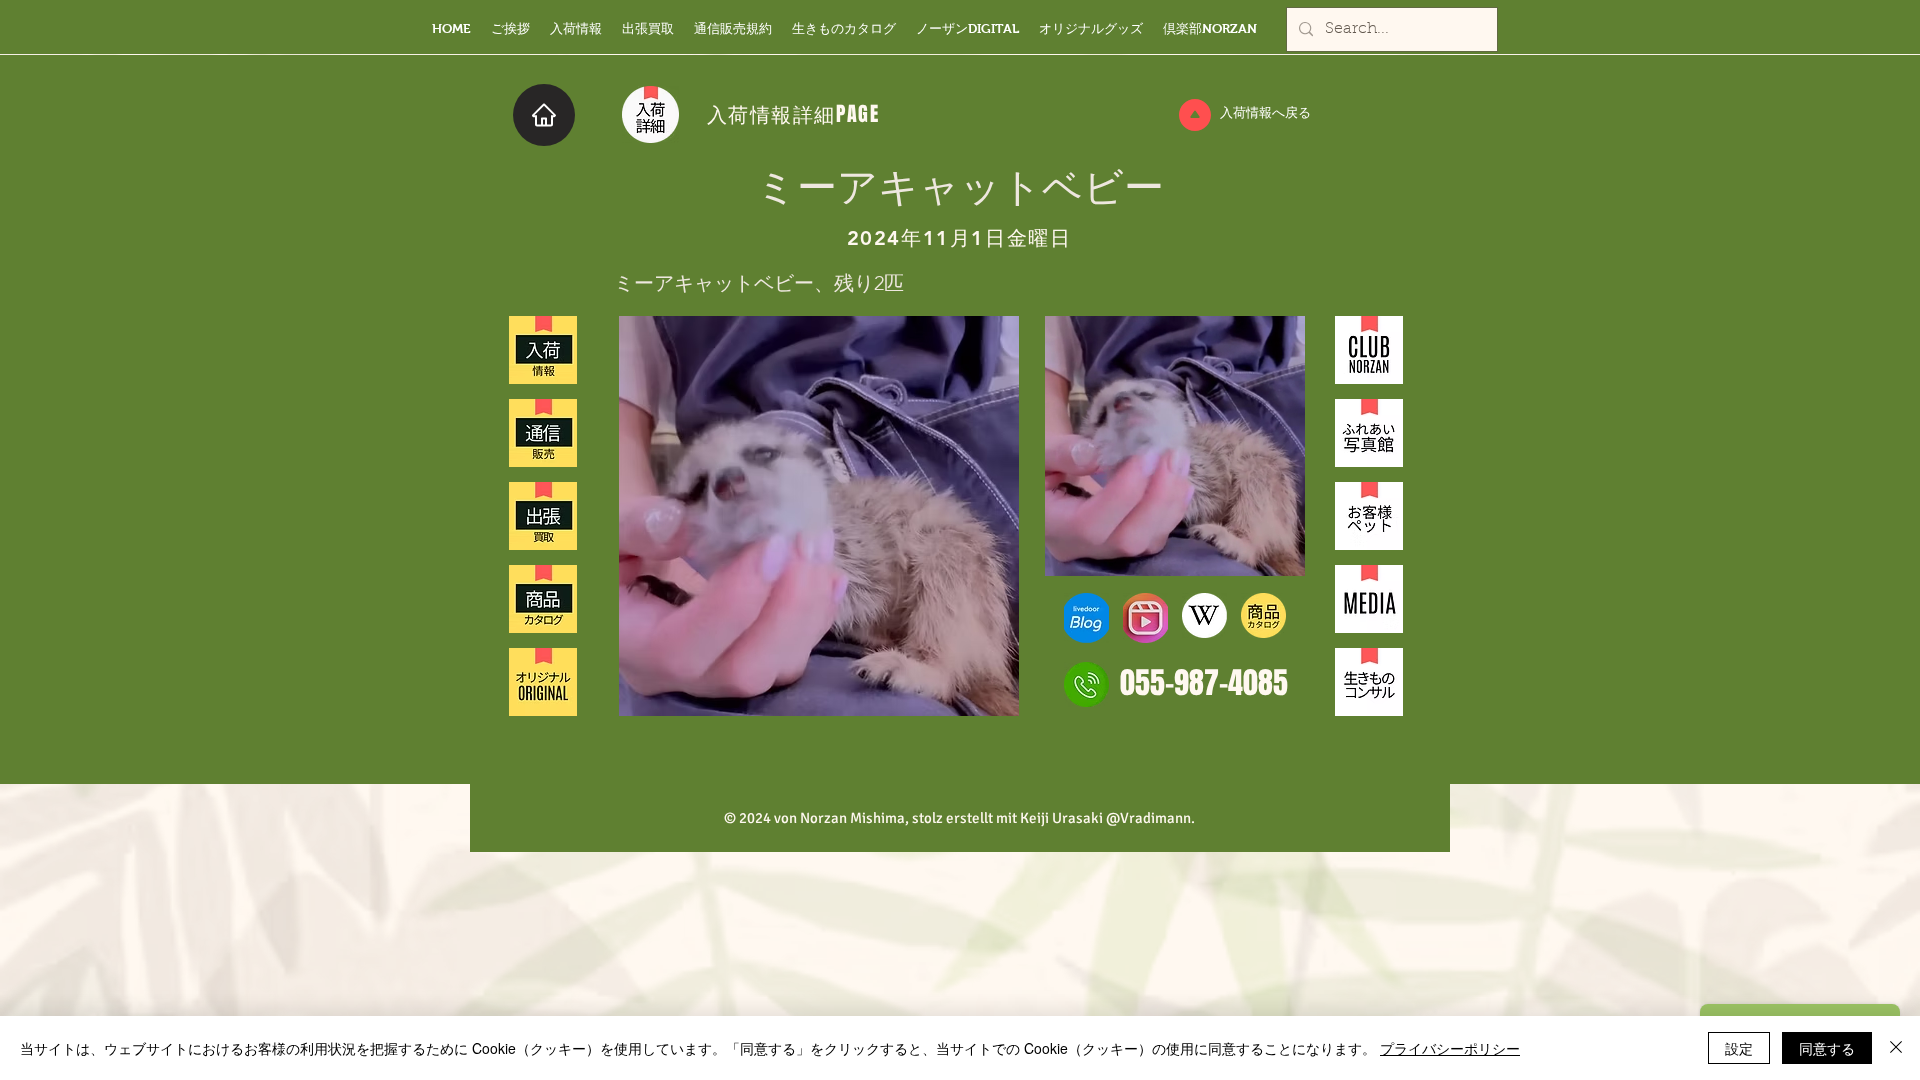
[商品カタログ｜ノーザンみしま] (543, 599)
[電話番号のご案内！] (1086, 684)
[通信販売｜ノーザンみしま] (543, 433)
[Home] (544, 115)
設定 (1739, 1048)
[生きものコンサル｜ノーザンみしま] (1369, 682)
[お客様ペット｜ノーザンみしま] (1369, 516)
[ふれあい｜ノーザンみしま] (1369, 433)
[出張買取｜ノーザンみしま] (543, 516)
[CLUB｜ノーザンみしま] (1369, 350)
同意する (1827, 1048)
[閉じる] (1896, 1048)
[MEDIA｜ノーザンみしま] (1369, 599)
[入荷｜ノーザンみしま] (543, 350)
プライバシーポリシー (1450, 1048)
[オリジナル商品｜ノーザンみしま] (543, 682)
